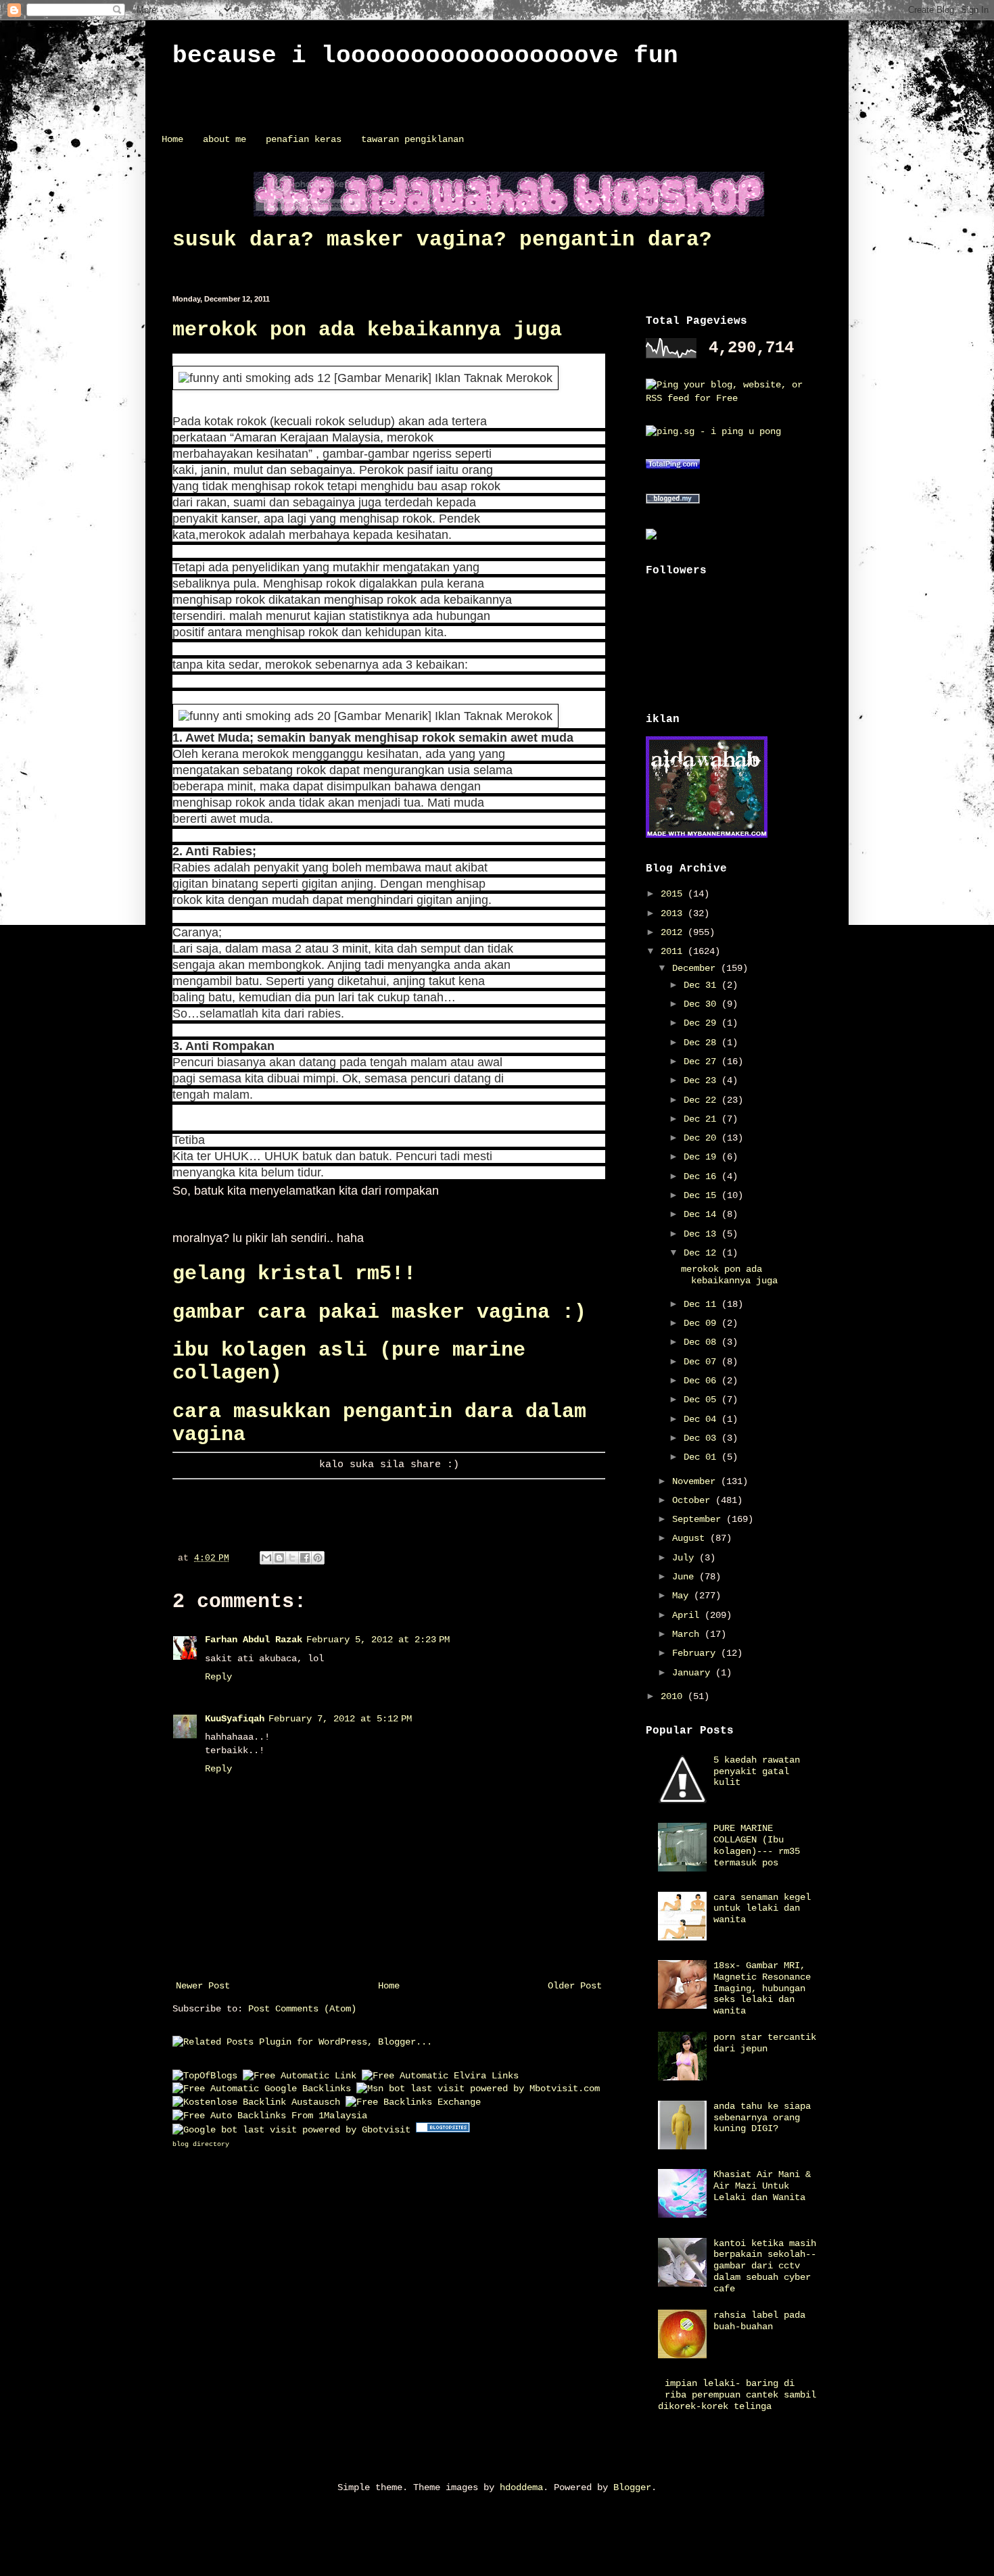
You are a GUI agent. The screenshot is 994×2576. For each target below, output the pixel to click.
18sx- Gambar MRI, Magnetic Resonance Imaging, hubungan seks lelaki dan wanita (762, 1988)
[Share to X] (292, 1558)
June (686, 1577)
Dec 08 (703, 1342)
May (683, 1596)
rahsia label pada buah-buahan (759, 2321)
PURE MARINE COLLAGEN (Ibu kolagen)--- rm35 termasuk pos (757, 1845)
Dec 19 (703, 1157)
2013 (674, 913)
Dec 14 (703, 1214)
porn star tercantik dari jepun (765, 2043)
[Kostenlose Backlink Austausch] (256, 2102)
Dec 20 (703, 1138)
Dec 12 (703, 1253)
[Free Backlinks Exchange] (413, 2102)
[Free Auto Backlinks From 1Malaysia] (270, 2116)
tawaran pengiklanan (412, 139)
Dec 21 (703, 1119)
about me (224, 139)
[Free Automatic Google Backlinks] (262, 2089)
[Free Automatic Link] (300, 2076)
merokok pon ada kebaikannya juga (367, 330)
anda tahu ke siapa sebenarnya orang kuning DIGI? (762, 2118)
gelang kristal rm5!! (294, 1274)
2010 (674, 1696)
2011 (674, 951)
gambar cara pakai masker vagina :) (379, 1312)
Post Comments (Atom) (302, 2009)
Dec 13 (703, 1234)
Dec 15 (703, 1195)
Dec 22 (703, 1100)
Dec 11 (703, 1304)
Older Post (575, 1986)
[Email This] (266, 1558)
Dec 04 (703, 1419)
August (691, 1538)
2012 (674, 932)
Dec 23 (703, 1080)
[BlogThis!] (279, 1558)
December (696, 968)
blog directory (201, 2144)
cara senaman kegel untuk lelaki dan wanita (762, 1909)
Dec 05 (703, 1400)
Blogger (632, 2487)
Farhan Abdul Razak (254, 1640)
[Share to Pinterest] (318, 1558)
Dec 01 (703, 1457)
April (688, 1615)
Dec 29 (703, 1023)
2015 (674, 894)
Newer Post (203, 1986)
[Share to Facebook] (305, 1558)
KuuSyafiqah (235, 1719)
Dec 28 (703, 1043)
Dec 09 (703, 1323)
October (694, 1500)
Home (172, 139)
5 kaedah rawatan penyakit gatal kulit (757, 1771)
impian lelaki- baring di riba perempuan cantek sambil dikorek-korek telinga (737, 2395)
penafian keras (304, 139)
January (694, 1673)
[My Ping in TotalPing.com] (673, 467)
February (696, 1653)
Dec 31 (703, 985)
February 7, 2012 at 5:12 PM (340, 1719)
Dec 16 (703, 1176)
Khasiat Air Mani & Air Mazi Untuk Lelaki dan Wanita (762, 2186)
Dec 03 (703, 1438)
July (686, 1558)
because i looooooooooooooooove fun (425, 56)
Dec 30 (703, 1004)
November (696, 1481)
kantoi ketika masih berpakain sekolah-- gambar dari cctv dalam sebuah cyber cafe (765, 2266)
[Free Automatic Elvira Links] (440, 2076)
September (699, 1519)
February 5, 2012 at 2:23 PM (378, 1640)
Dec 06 (703, 1381)
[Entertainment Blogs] (443, 2130)
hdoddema (521, 2487)
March (688, 1634)
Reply (218, 1677)
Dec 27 (703, 1062)
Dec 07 (703, 1362)
